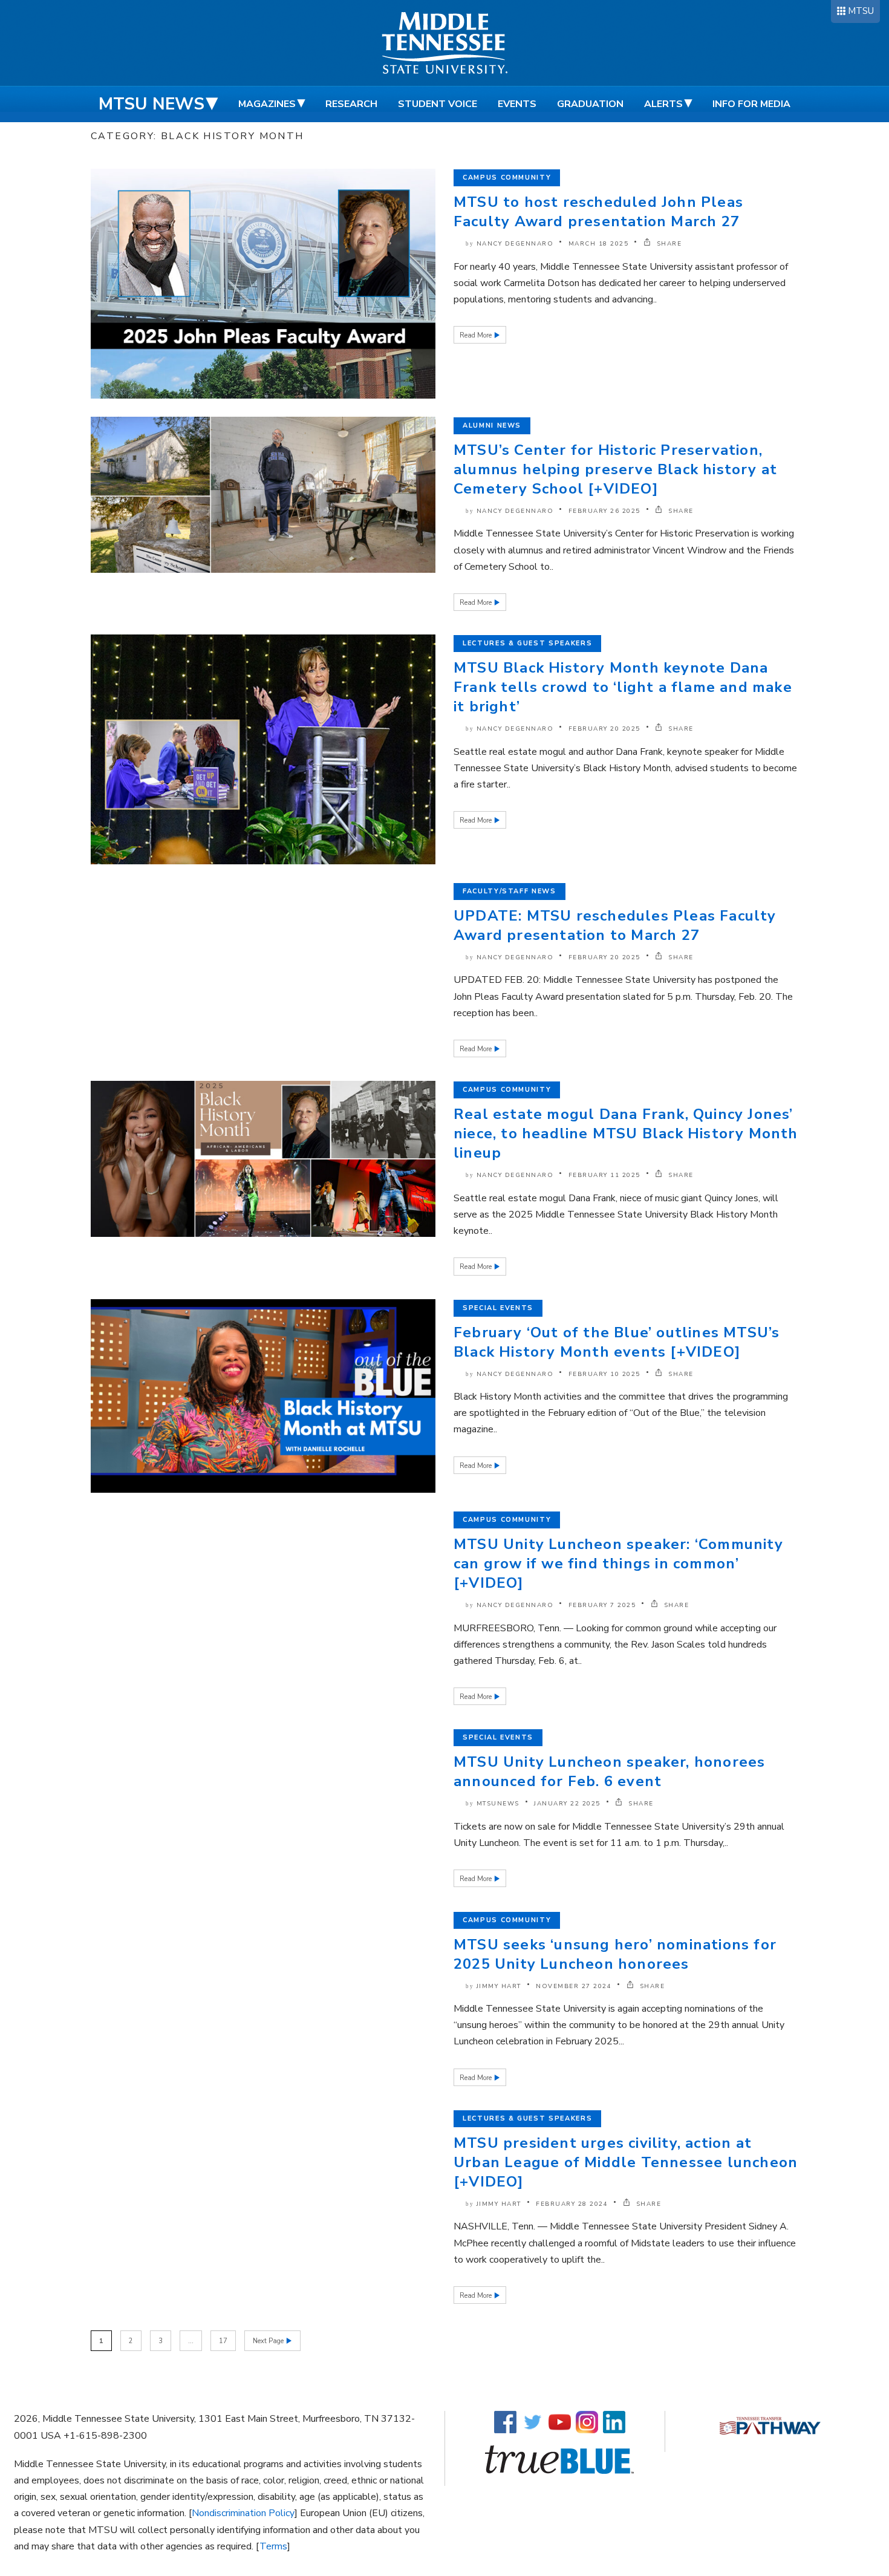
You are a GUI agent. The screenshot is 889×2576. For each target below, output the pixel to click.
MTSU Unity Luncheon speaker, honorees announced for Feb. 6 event (609, 1772)
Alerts (663, 104)
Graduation (590, 104)
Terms (273, 2546)
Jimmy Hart (499, 1986)
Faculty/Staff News (510, 891)
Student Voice (438, 104)
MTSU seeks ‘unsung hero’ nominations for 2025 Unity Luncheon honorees (615, 1954)
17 (223, 2341)
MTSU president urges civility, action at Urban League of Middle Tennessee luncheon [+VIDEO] (626, 2162)
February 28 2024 (572, 2204)
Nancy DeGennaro (515, 244)
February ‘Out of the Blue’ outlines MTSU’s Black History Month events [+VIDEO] (617, 1342)
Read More (477, 335)
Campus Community (507, 178)
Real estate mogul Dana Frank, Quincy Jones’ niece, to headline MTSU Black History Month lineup (626, 1133)
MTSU (861, 11)
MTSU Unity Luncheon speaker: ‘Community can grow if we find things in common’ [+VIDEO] (618, 1564)
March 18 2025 (599, 244)
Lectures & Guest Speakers (527, 643)
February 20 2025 (604, 729)
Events (517, 104)
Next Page (269, 2341)
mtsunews (498, 1804)
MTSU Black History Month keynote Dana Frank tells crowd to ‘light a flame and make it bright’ (623, 687)
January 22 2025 (567, 1804)
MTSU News (151, 104)
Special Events (498, 1308)
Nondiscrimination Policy (243, 2513)
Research (351, 104)
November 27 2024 (574, 1986)
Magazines (267, 104)
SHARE (668, 244)
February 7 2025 (602, 1605)
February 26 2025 (604, 511)
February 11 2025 (604, 1175)
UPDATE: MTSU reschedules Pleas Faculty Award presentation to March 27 (615, 925)
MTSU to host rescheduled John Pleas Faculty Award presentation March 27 (598, 212)
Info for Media (751, 104)
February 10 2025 (604, 1374)
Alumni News (492, 426)
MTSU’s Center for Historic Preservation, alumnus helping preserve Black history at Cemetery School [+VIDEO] (615, 469)
